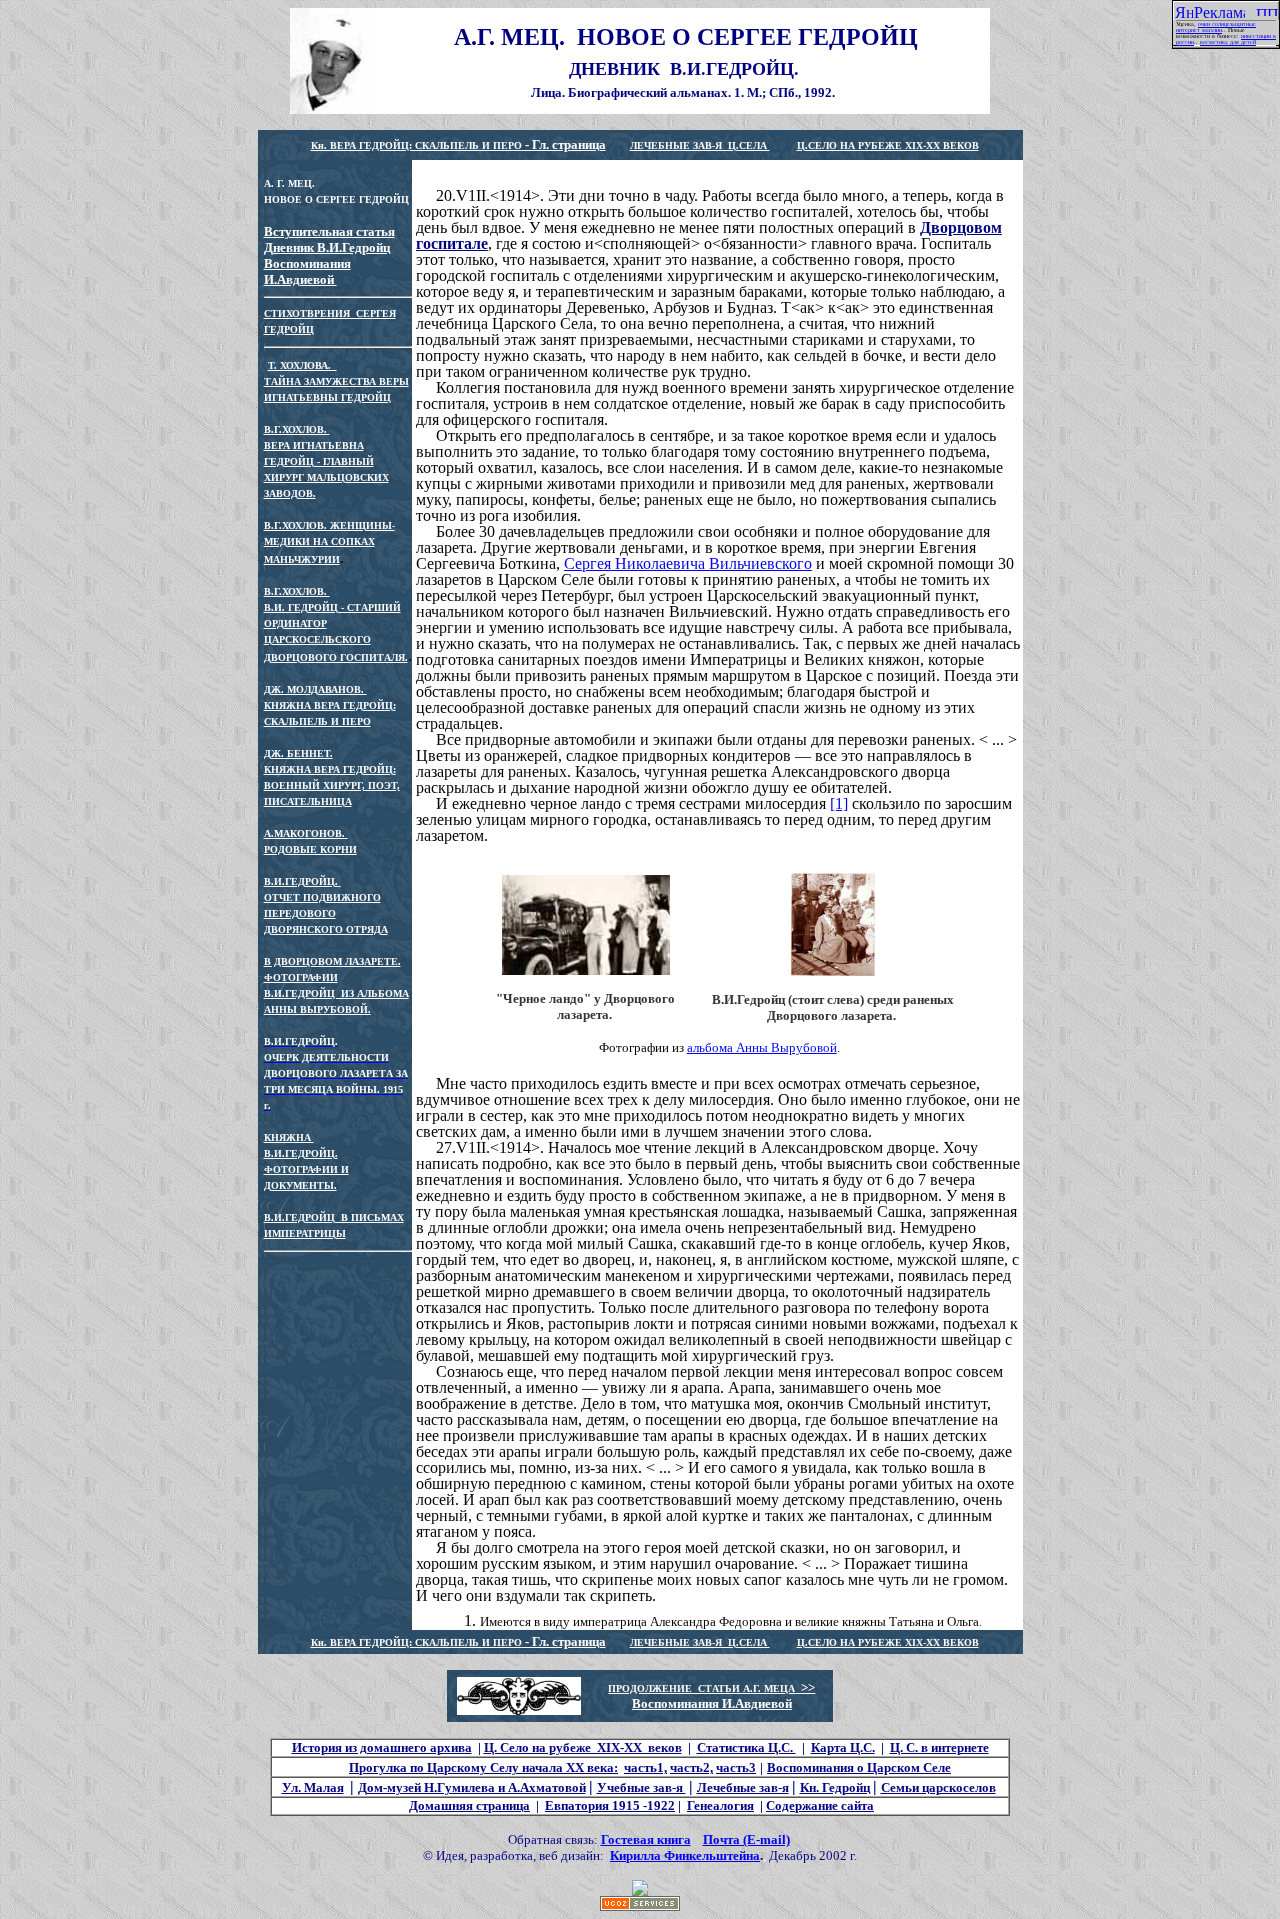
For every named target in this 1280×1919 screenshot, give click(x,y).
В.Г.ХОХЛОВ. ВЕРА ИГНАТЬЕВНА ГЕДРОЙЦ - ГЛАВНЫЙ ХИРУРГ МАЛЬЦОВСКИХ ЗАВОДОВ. (326, 461)
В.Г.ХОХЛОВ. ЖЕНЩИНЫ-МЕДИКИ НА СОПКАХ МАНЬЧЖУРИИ (329, 542)
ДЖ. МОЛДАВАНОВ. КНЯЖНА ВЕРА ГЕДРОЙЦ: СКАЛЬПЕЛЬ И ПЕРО (330, 705)
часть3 (736, 1767)
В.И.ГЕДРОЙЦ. (301, 881)
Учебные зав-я (641, 1787)
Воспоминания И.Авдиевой (307, 271)
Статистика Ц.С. (746, 1747)
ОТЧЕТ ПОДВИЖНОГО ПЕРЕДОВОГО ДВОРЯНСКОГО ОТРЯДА (326, 913)
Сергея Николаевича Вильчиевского (688, 563)
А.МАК (280, 833)
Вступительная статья (329, 231)
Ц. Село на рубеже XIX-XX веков (583, 1747)
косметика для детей (1228, 42)
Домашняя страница (469, 1805)
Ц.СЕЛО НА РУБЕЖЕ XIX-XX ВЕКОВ (888, 145)
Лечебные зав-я (743, 1787)
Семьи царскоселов (938, 1787)
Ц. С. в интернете (939, 1747)
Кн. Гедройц (835, 1787)
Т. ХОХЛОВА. (302, 365)
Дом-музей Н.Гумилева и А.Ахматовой (472, 1787)
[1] (839, 803)
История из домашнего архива (382, 1747)
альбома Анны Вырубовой (762, 1047)
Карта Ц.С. (843, 1747)
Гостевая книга (646, 1839)
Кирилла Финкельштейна (685, 1855)
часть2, (691, 1767)
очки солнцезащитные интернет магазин (1216, 27)
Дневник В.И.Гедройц (327, 247)
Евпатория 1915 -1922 (610, 1805)
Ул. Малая (313, 1787)
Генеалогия (720, 1805)
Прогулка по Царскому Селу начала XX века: (483, 1767)
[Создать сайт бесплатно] (640, 1905)
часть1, (645, 1767)
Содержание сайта (820, 1805)
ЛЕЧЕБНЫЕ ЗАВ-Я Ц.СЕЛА (700, 145)
